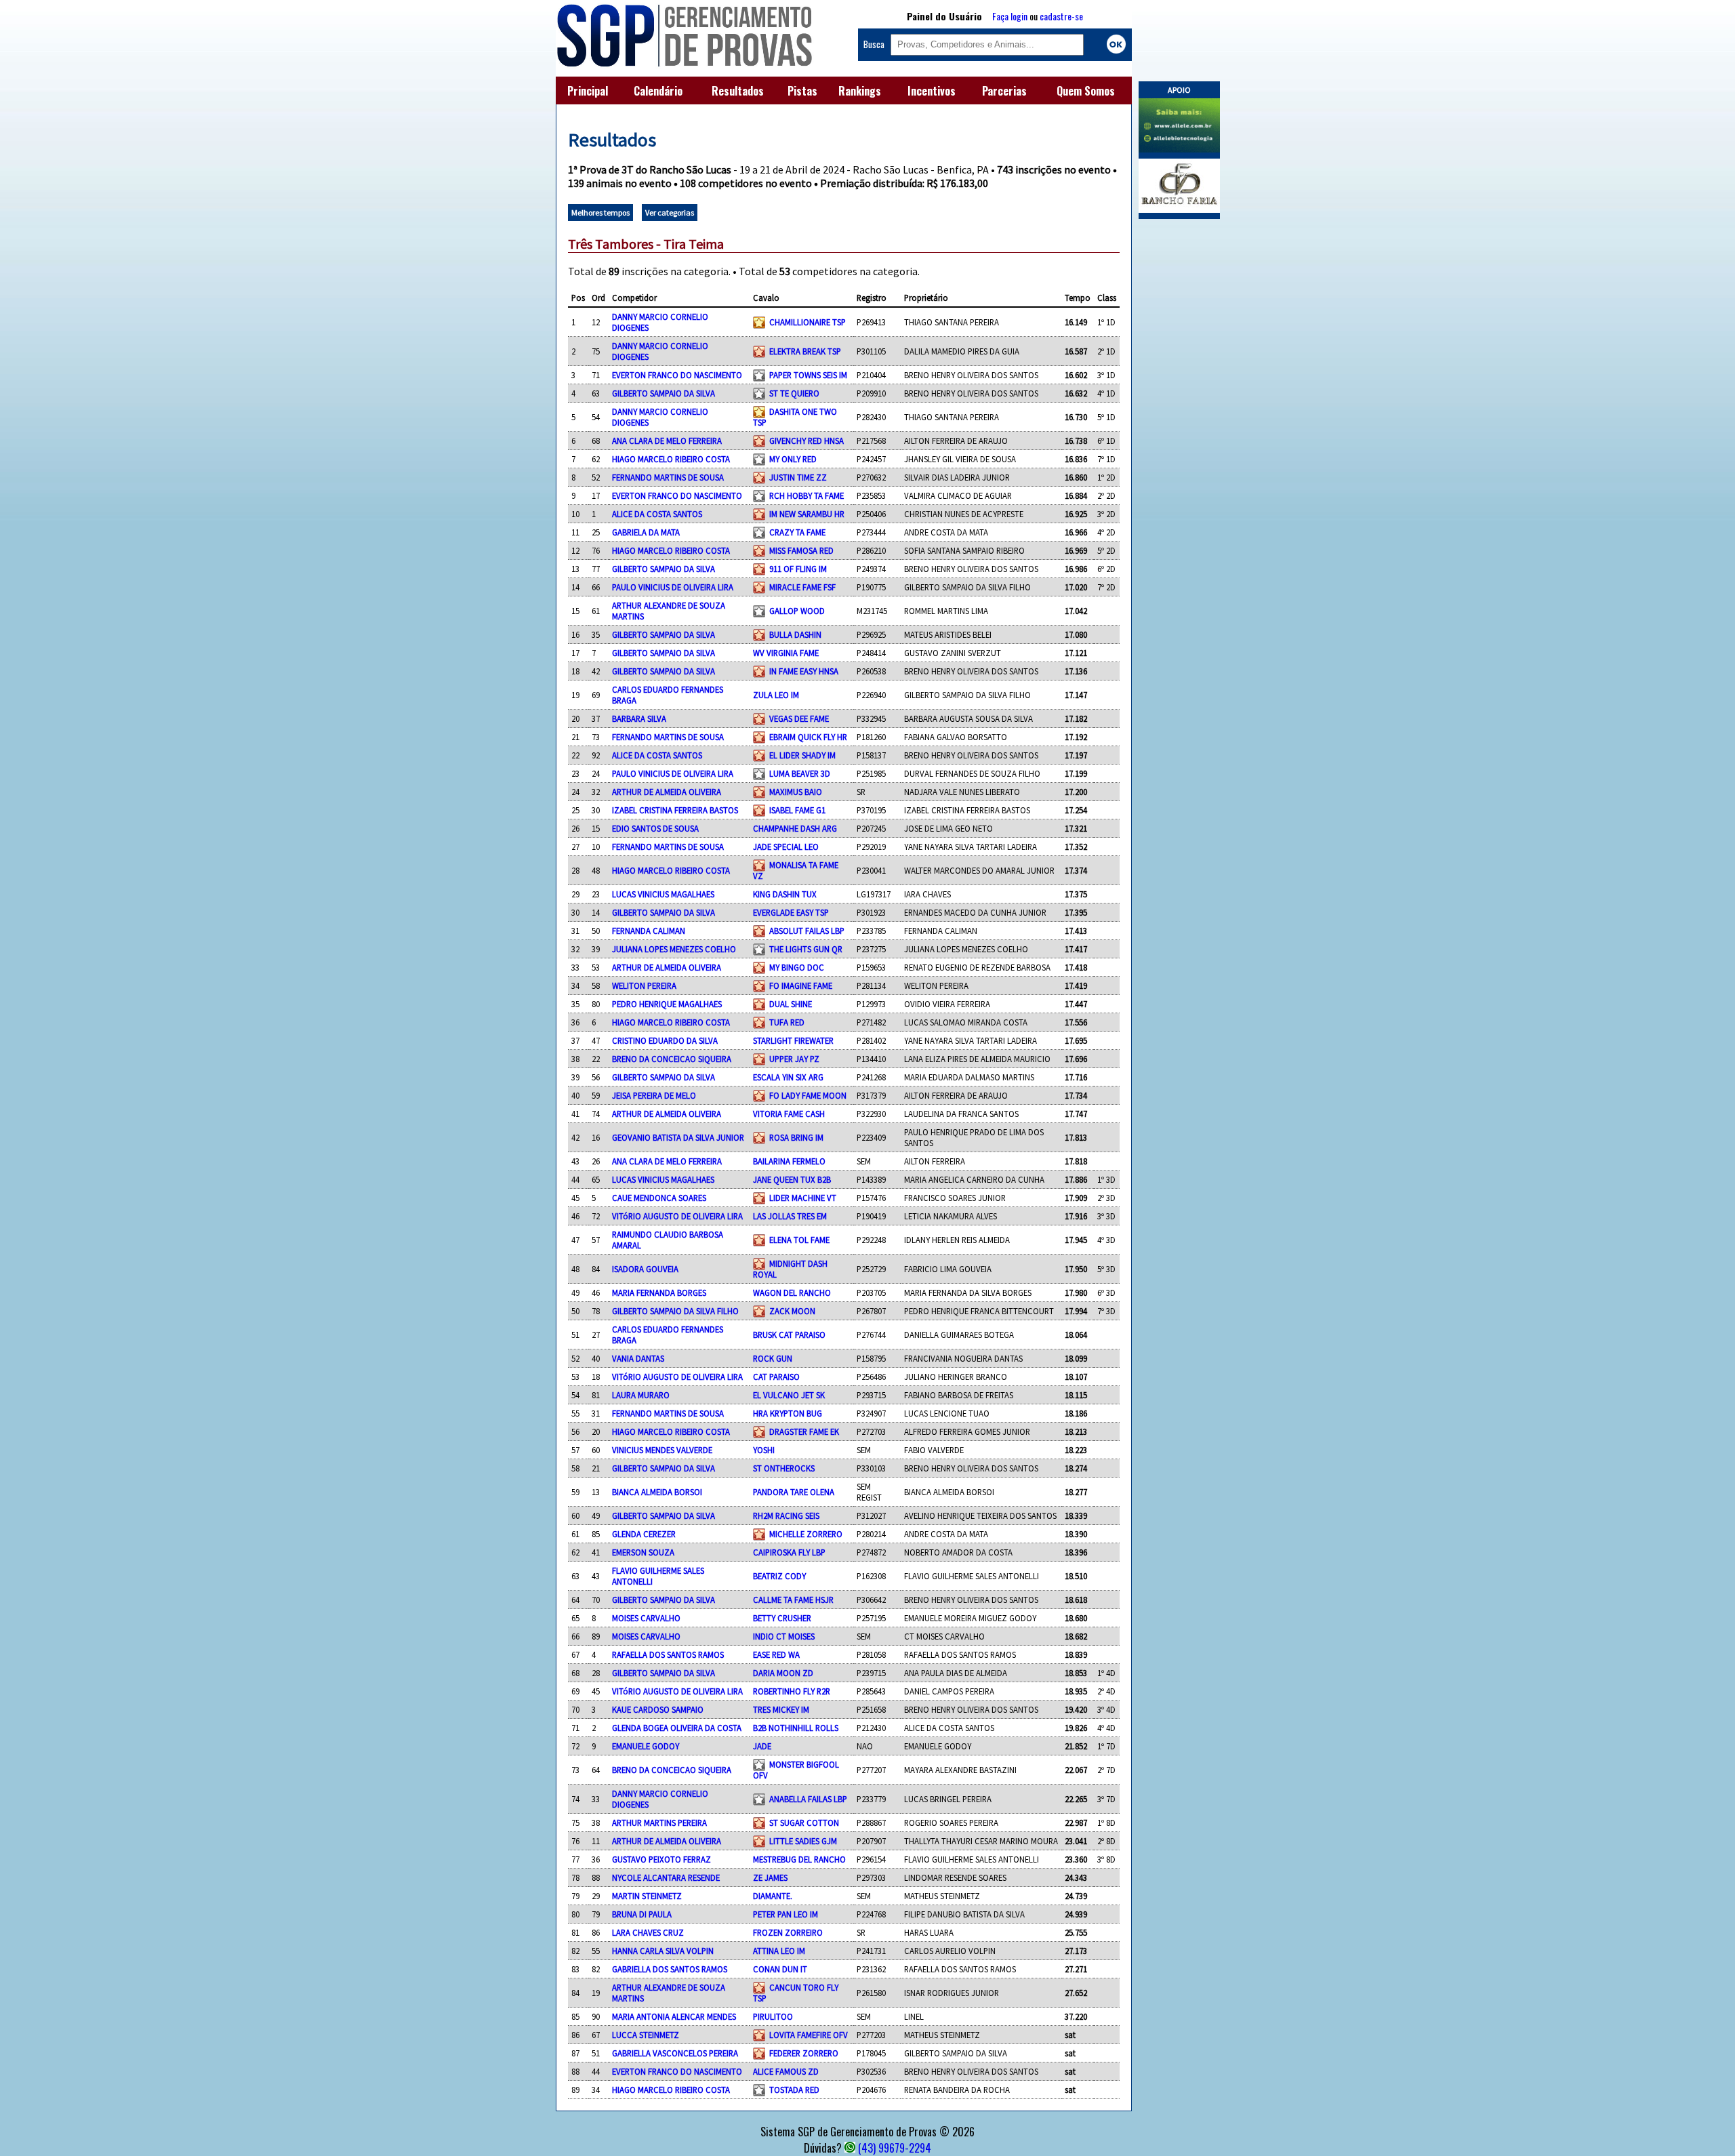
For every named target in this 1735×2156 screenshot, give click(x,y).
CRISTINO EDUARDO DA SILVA (665, 1040)
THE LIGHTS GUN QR (806, 949)
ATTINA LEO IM (779, 1951)
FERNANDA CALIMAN (649, 931)
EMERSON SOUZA (643, 1552)
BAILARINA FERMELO (789, 1161)
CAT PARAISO (776, 1377)
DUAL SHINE (791, 1004)
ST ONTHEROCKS (784, 1468)
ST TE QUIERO (794, 393)
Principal (588, 91)
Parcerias (1004, 91)
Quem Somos (1086, 91)
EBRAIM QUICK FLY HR (808, 737)
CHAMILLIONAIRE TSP (808, 322)
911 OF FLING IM (798, 569)
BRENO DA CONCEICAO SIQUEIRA (672, 1059)
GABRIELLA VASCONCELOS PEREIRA (675, 2053)
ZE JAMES (770, 1877)
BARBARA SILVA (639, 718)
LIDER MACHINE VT (803, 1198)
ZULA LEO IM (776, 695)
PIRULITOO (773, 2016)
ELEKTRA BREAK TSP (805, 351)
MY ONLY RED (793, 459)
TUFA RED (787, 1022)
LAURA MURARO (641, 1395)
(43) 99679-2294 (895, 2148)
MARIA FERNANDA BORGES (659, 1293)
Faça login (1010, 16)
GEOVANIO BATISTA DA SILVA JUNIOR (678, 1137)
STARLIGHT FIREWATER (793, 1040)
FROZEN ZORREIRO (788, 1932)
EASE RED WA (776, 1654)
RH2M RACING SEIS (786, 1516)
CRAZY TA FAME (797, 532)
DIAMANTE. (773, 1896)
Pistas (802, 91)
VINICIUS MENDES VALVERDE (662, 1450)
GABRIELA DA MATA (646, 532)
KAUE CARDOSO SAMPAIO (658, 1709)
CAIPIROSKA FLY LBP (789, 1552)
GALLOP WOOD (797, 611)
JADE (762, 1746)
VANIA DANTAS (638, 1358)
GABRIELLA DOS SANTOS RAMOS (670, 1969)
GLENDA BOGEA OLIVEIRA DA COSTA (677, 1728)
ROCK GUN (773, 1358)
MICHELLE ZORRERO (806, 1534)
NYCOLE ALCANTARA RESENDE (666, 1877)
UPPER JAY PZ (794, 1059)
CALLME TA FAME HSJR (793, 1600)
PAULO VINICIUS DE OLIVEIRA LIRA (673, 587)
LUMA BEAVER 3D (800, 773)
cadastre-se (1061, 16)
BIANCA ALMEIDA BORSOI (657, 1492)
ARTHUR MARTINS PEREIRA (659, 1823)
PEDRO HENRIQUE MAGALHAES (667, 1004)
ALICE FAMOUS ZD (786, 2071)
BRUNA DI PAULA (642, 1914)
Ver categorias (670, 212)
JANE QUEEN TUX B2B (792, 1179)
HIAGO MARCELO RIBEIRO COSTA (671, 459)
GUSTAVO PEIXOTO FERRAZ (661, 1859)
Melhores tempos (600, 212)
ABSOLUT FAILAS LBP (807, 931)
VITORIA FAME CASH (789, 1114)
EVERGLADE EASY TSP (791, 912)
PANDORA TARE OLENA (794, 1492)
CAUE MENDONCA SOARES (659, 1198)
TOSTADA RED (794, 2090)
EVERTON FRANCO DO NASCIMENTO (677, 375)
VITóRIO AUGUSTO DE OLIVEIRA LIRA (677, 1216)
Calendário (658, 91)
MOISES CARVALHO (646, 1618)
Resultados (738, 91)
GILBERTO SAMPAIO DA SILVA (664, 393)
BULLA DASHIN (795, 634)
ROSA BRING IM (796, 1137)
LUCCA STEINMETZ (646, 2035)
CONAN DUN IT (780, 1969)
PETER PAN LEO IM (785, 1914)
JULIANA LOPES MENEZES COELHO (674, 949)
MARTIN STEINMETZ (647, 1896)
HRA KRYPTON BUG (788, 1413)
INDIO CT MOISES (784, 1636)
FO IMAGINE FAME (801, 985)
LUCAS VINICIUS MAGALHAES (663, 894)
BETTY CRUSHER (782, 1618)
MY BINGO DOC (797, 967)
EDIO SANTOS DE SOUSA (655, 828)
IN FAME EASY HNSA (804, 671)
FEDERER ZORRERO (804, 2053)
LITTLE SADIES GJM (803, 1841)
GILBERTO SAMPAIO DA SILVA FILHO (675, 1311)
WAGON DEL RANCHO (792, 1293)
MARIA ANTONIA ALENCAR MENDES (674, 2016)
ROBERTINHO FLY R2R (792, 1691)
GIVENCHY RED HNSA (807, 441)
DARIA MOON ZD (783, 1673)
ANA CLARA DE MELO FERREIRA (667, 441)
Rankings (860, 91)
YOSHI (764, 1450)
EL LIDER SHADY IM (802, 755)
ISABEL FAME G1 (797, 810)
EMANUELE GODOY (646, 1746)
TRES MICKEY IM (781, 1709)
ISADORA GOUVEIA (645, 1269)
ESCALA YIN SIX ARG (788, 1077)
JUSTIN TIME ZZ (798, 477)
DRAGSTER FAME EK (804, 1431)
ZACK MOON (792, 1311)
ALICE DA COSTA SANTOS (657, 514)
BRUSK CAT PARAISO (789, 1335)
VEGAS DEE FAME (799, 718)
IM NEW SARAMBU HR (807, 514)
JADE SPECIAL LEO (786, 847)
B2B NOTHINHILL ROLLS (796, 1728)
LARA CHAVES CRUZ (648, 1932)
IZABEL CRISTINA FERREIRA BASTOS (675, 810)
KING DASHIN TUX (785, 894)
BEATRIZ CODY (779, 1576)
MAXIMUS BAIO (796, 792)
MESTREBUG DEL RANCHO (799, 1859)
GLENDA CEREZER (644, 1534)
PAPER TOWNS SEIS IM (808, 375)
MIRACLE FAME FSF (802, 587)
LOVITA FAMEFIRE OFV (809, 2035)
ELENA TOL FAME (799, 1240)
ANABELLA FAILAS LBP (808, 1799)
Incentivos (932, 91)
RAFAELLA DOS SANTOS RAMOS (668, 1654)
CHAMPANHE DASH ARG (795, 828)
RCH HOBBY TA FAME (807, 495)
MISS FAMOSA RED (801, 550)
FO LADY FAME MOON (808, 1095)
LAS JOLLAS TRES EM (790, 1216)
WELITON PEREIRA (644, 985)
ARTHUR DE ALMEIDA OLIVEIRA (667, 792)
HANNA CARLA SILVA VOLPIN (663, 1951)
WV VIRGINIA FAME (786, 653)
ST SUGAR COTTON (804, 1823)
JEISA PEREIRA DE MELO (654, 1095)
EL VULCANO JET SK (789, 1395)
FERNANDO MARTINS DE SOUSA (668, 477)
